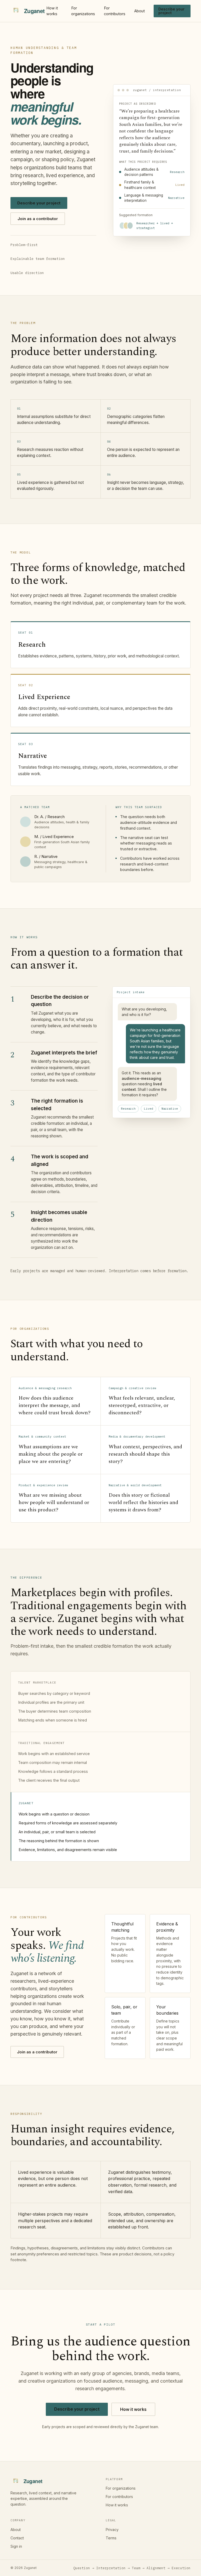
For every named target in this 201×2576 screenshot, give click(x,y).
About (139, 11)
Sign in (16, 2546)
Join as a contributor (38, 219)
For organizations (83, 11)
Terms (111, 2538)
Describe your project (171, 11)
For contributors (115, 11)
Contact (17, 2538)
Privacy (112, 2530)
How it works (52, 11)
